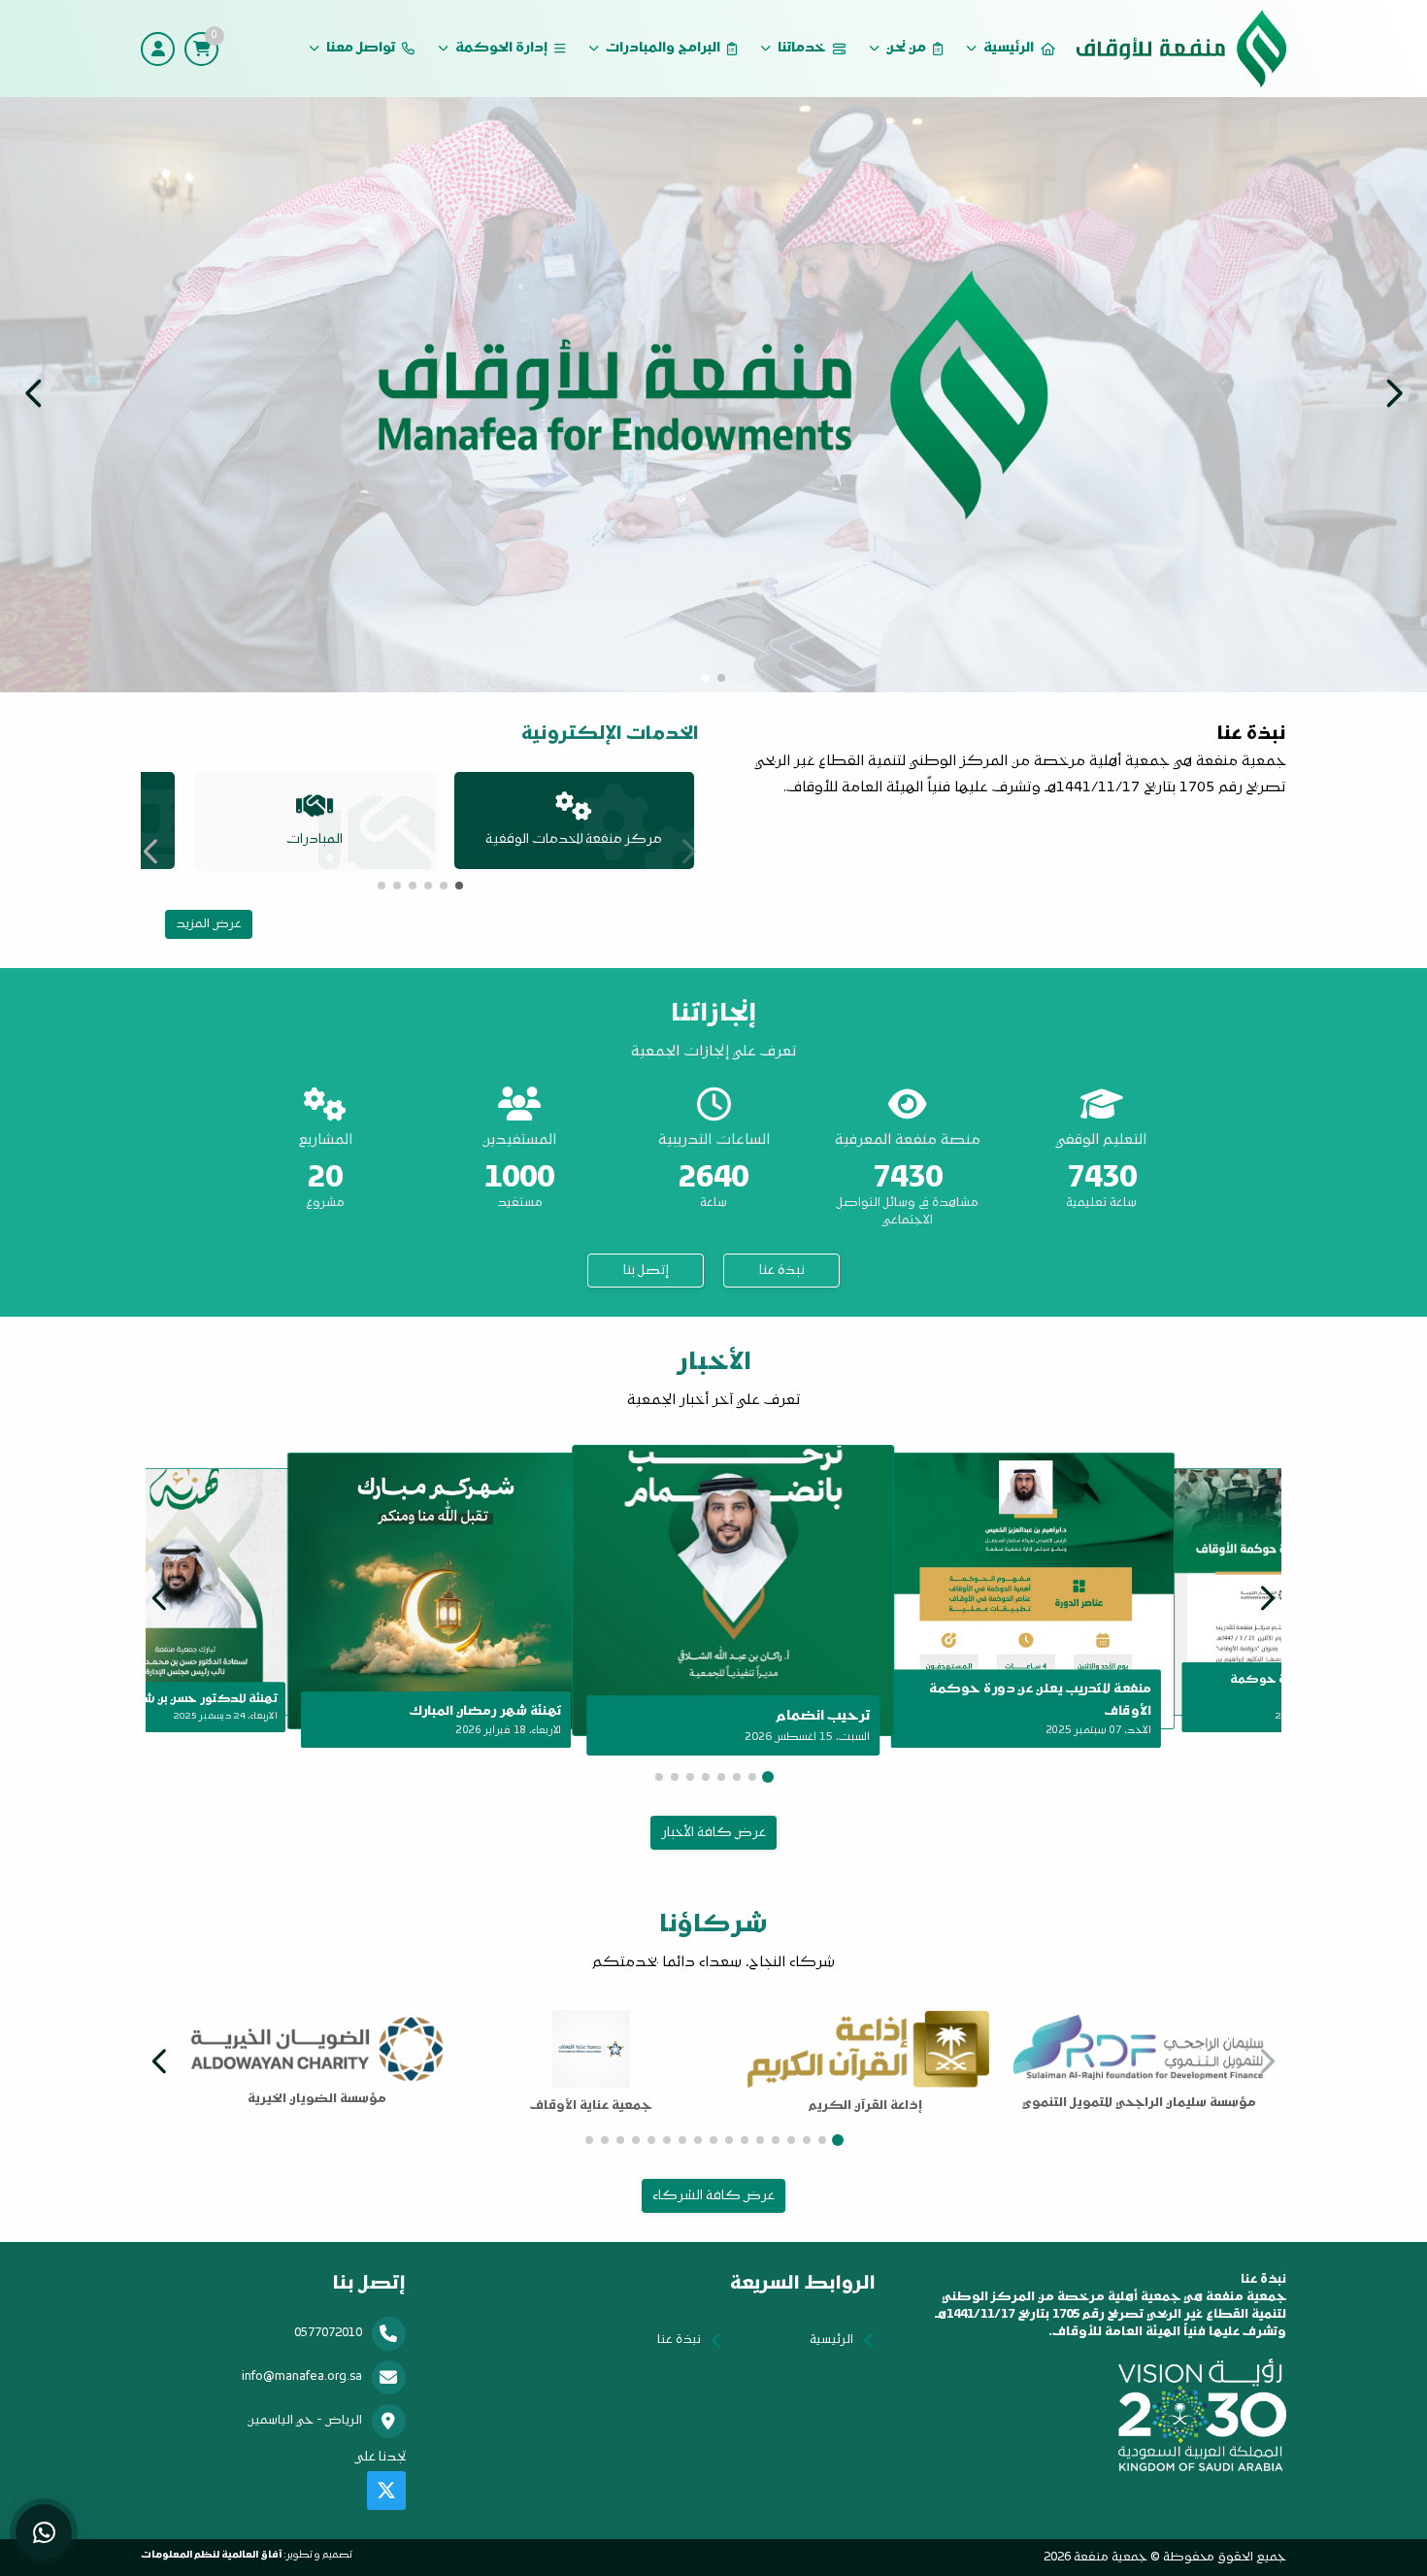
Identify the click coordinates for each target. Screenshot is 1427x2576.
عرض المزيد (209, 924)
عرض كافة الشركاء (713, 2196)
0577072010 (328, 2333)
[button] (34, 393)
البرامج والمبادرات (663, 48)
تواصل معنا (361, 48)
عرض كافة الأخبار (713, 1833)
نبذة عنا (782, 1271)
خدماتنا (802, 48)
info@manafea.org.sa (302, 2377)
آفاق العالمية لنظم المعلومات (211, 2555)
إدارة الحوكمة (501, 48)
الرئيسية (1009, 48)
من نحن (906, 48)
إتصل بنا (646, 1271)
